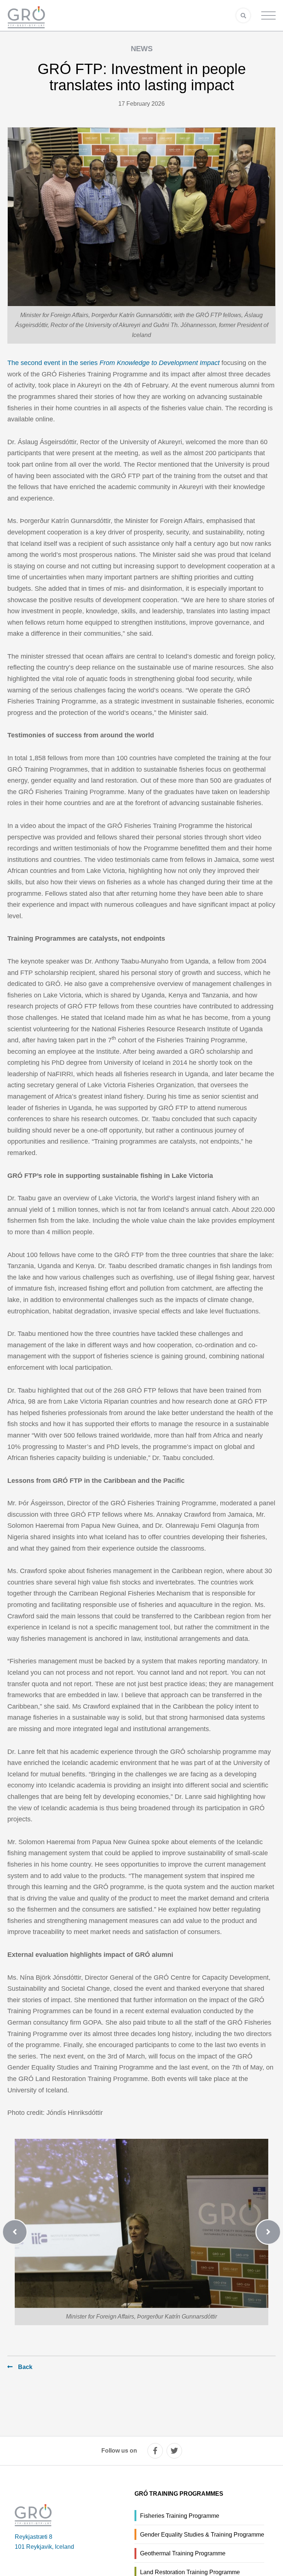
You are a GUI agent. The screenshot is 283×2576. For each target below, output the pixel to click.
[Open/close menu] (268, 15)
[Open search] (243, 15)
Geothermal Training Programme (183, 2553)
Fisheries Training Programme (180, 2516)
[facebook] (155, 2451)
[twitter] (174, 2451)
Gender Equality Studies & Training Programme (202, 2535)
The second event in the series (113, 363)
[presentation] (20, 2232)
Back (25, 2367)
